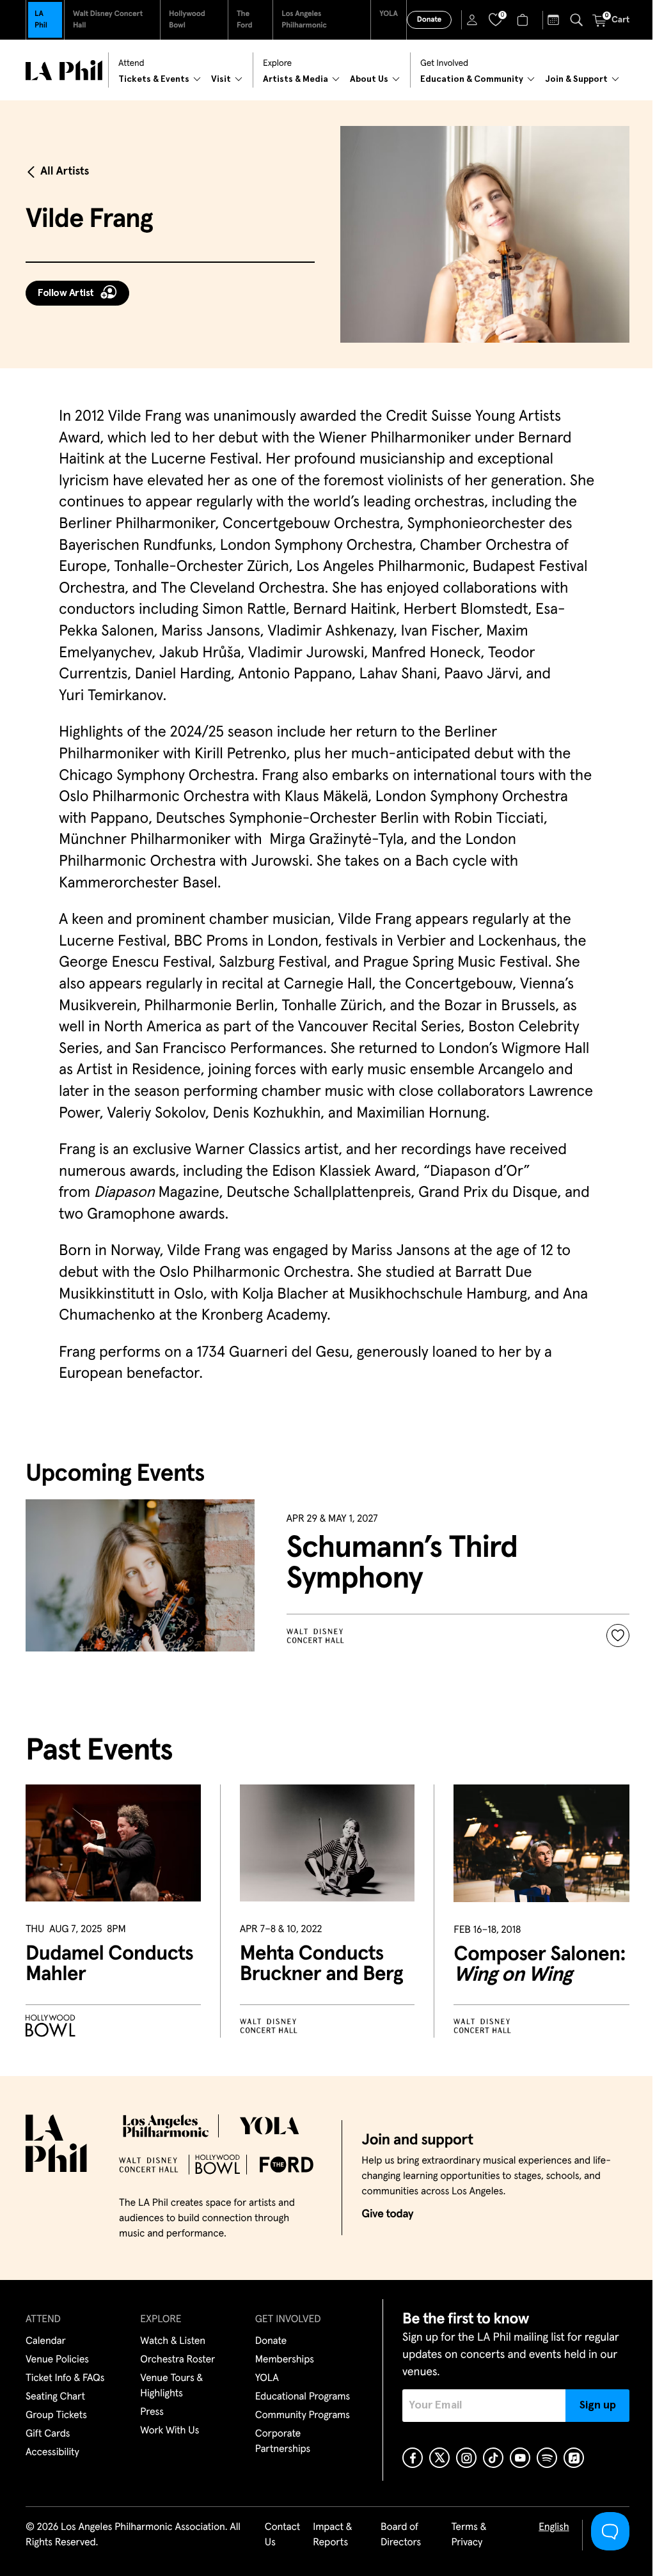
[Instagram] (466, 2458)
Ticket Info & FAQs (65, 2378)
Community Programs (303, 2416)
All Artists (65, 171)
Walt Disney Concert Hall (108, 20)
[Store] (524, 20)
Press (152, 2412)
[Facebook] (413, 2458)
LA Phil (41, 20)
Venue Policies (57, 2360)
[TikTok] (493, 2458)
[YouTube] (520, 2458)
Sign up (598, 2405)
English (554, 2527)
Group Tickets (56, 2416)
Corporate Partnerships (283, 2442)
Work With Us (170, 2431)
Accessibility (52, 2453)
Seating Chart (55, 2397)
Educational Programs (303, 2397)
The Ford (245, 20)
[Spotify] (547, 2458)
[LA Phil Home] (64, 70)
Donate (429, 20)
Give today (387, 2214)
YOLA (389, 14)
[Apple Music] (574, 2458)
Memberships (285, 2360)
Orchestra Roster (178, 2360)
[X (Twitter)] (439, 2458)
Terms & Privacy (469, 2535)
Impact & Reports (332, 2535)
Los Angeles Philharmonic (304, 20)
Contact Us (283, 2535)
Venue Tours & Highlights (171, 2386)
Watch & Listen (173, 2341)
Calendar (46, 2341)
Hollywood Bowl (187, 20)
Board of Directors (401, 2535)
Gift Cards (48, 2434)
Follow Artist (66, 293)
